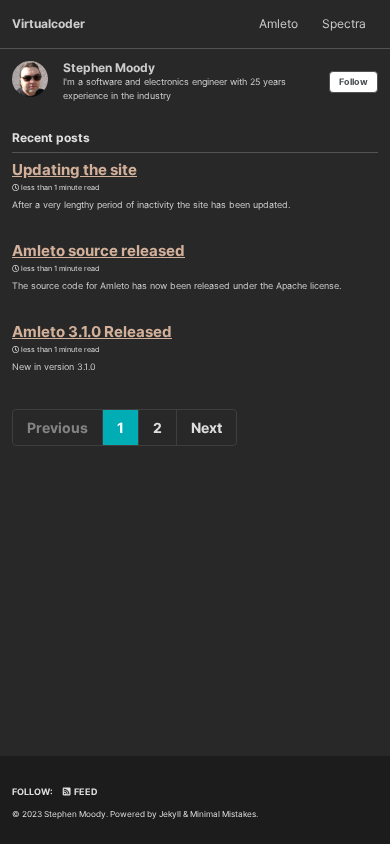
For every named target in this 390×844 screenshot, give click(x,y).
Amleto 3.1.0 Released (92, 331)
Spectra (344, 23)
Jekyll (170, 814)
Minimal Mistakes (223, 814)
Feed (85, 791)
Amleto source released (98, 250)
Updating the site (74, 169)
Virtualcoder (48, 23)
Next (206, 427)
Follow (353, 81)
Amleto (278, 23)
